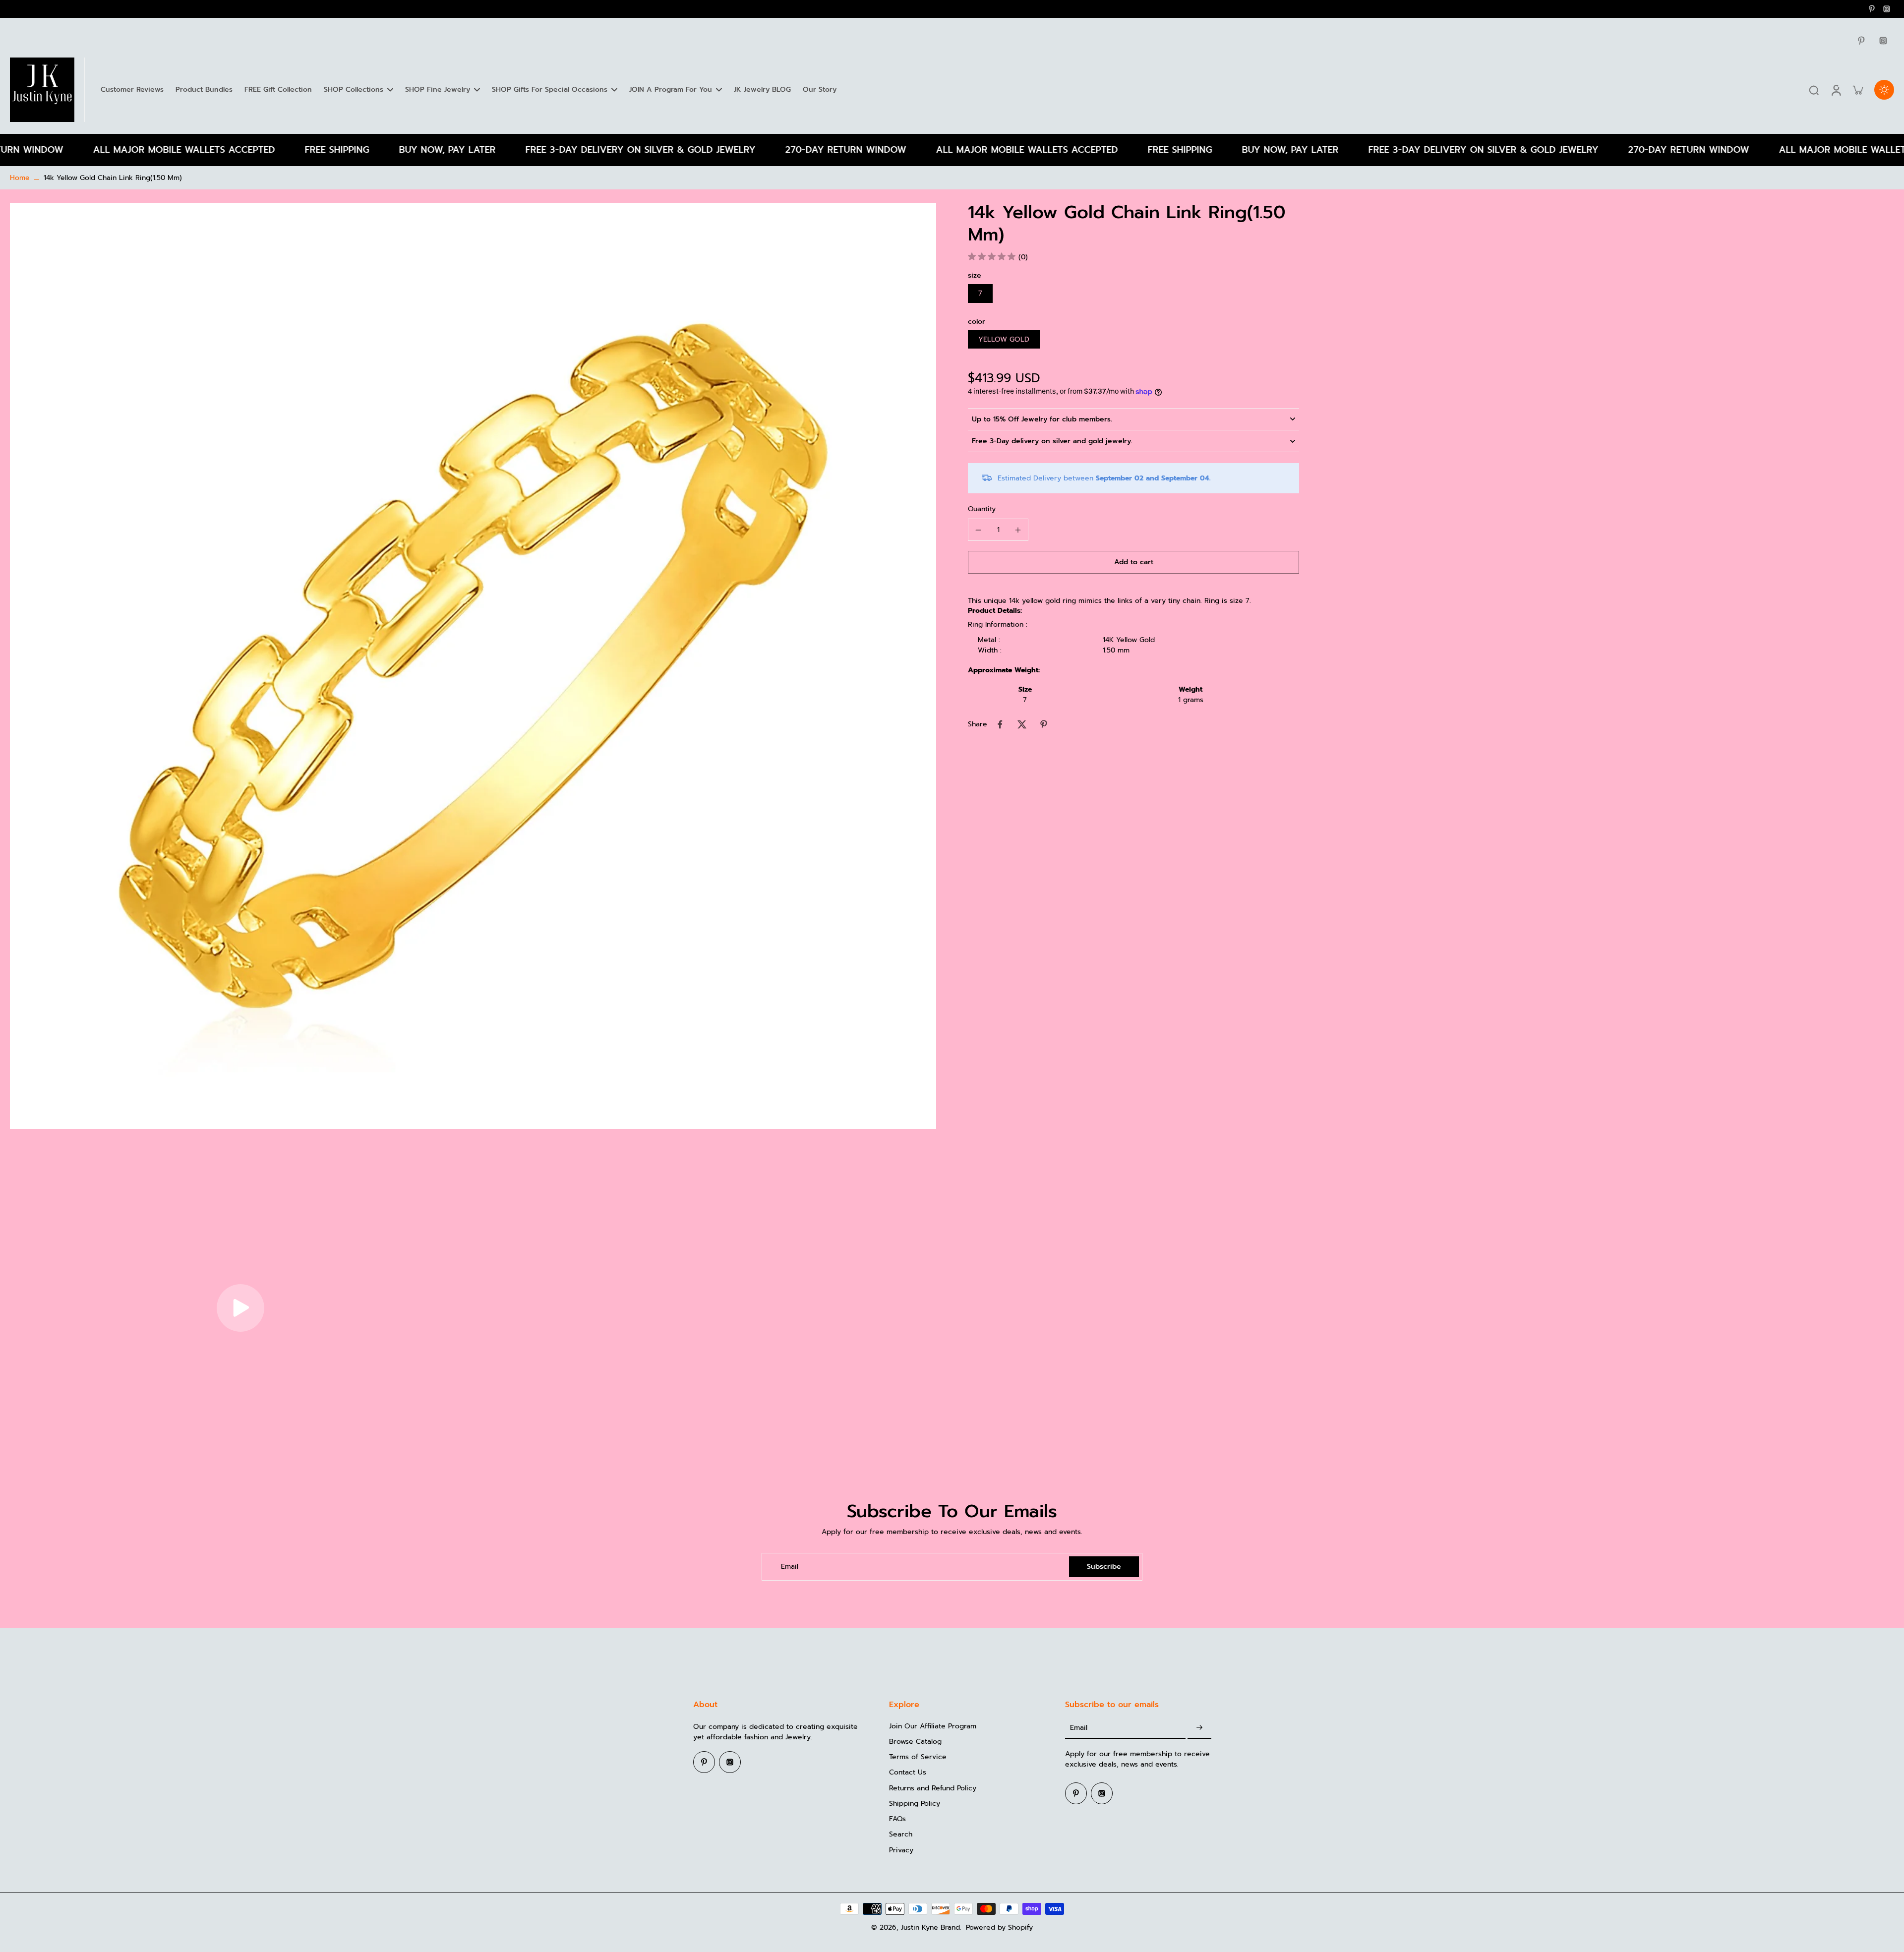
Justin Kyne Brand (930, 1927)
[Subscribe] (1199, 1728)
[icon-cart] (1857, 90)
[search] (1814, 90)
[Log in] (1836, 90)
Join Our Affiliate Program (933, 1726)
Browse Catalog (915, 1742)
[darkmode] (1884, 90)
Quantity (982, 509)
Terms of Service (918, 1757)
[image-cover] (240, 1308)
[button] (1133, 562)
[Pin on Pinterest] (1044, 724)
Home (20, 178)
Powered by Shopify (999, 1927)
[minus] (978, 530)
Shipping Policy (915, 1804)
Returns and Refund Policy (933, 1788)
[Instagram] (1887, 9)
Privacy (901, 1850)
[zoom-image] (473, 666)
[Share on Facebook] (1000, 724)
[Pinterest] (1872, 9)
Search (901, 1834)
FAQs (897, 1819)
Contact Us (908, 1772)
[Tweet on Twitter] (1022, 724)
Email (790, 1567)
